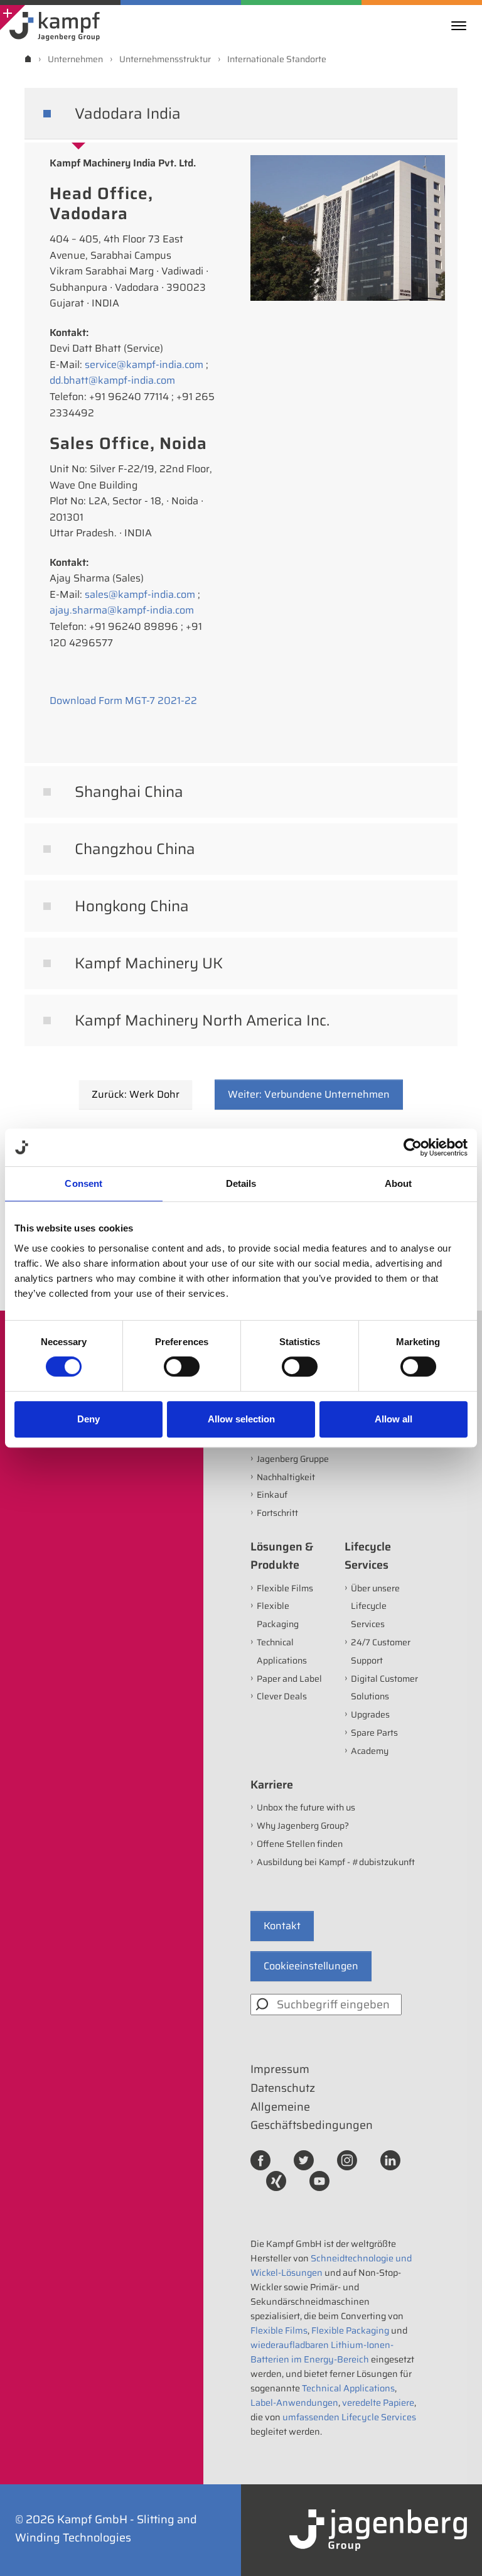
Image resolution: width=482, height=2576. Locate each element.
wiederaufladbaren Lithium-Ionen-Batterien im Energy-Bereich (322, 2352)
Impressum (280, 2069)
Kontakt (282, 1926)
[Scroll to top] (456, 2550)
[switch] (182, 1366)
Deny (88, 1419)
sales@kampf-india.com (140, 594)
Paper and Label (289, 1679)
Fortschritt (277, 1513)
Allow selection (241, 1419)
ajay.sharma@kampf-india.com (122, 610)
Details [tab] (241, 1183)
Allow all (394, 1419)
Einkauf (272, 1495)
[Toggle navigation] (462, 26)
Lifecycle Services (368, 1556)
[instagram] (347, 2159)
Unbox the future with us (306, 1807)
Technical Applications (348, 2388)
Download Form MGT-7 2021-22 (123, 701)
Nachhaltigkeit (286, 1477)
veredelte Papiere (378, 2403)
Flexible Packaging (350, 2330)
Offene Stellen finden (300, 1844)
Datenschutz (283, 2088)
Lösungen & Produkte (282, 1556)
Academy (370, 1751)
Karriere (272, 1785)
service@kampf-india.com (144, 365)
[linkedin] (390, 2159)
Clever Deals (282, 1696)
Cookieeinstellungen (311, 1966)
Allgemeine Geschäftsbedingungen (312, 2116)
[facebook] (260, 2159)
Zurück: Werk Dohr (136, 1094)
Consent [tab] (83, 1183)
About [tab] (399, 1183)
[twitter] (304, 2159)
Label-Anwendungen (294, 2403)
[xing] (276, 2180)
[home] (28, 59)
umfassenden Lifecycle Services (349, 2417)
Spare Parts (374, 1733)
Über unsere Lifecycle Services (375, 1606)
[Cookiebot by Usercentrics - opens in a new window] (413, 1147)
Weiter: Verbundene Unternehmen (309, 1094)
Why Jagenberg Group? (303, 1826)
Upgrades (370, 1714)
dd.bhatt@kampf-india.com (112, 380)
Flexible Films (285, 1588)
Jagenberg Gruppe (293, 1459)
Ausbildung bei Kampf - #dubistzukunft (336, 1862)
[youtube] (319, 2180)
